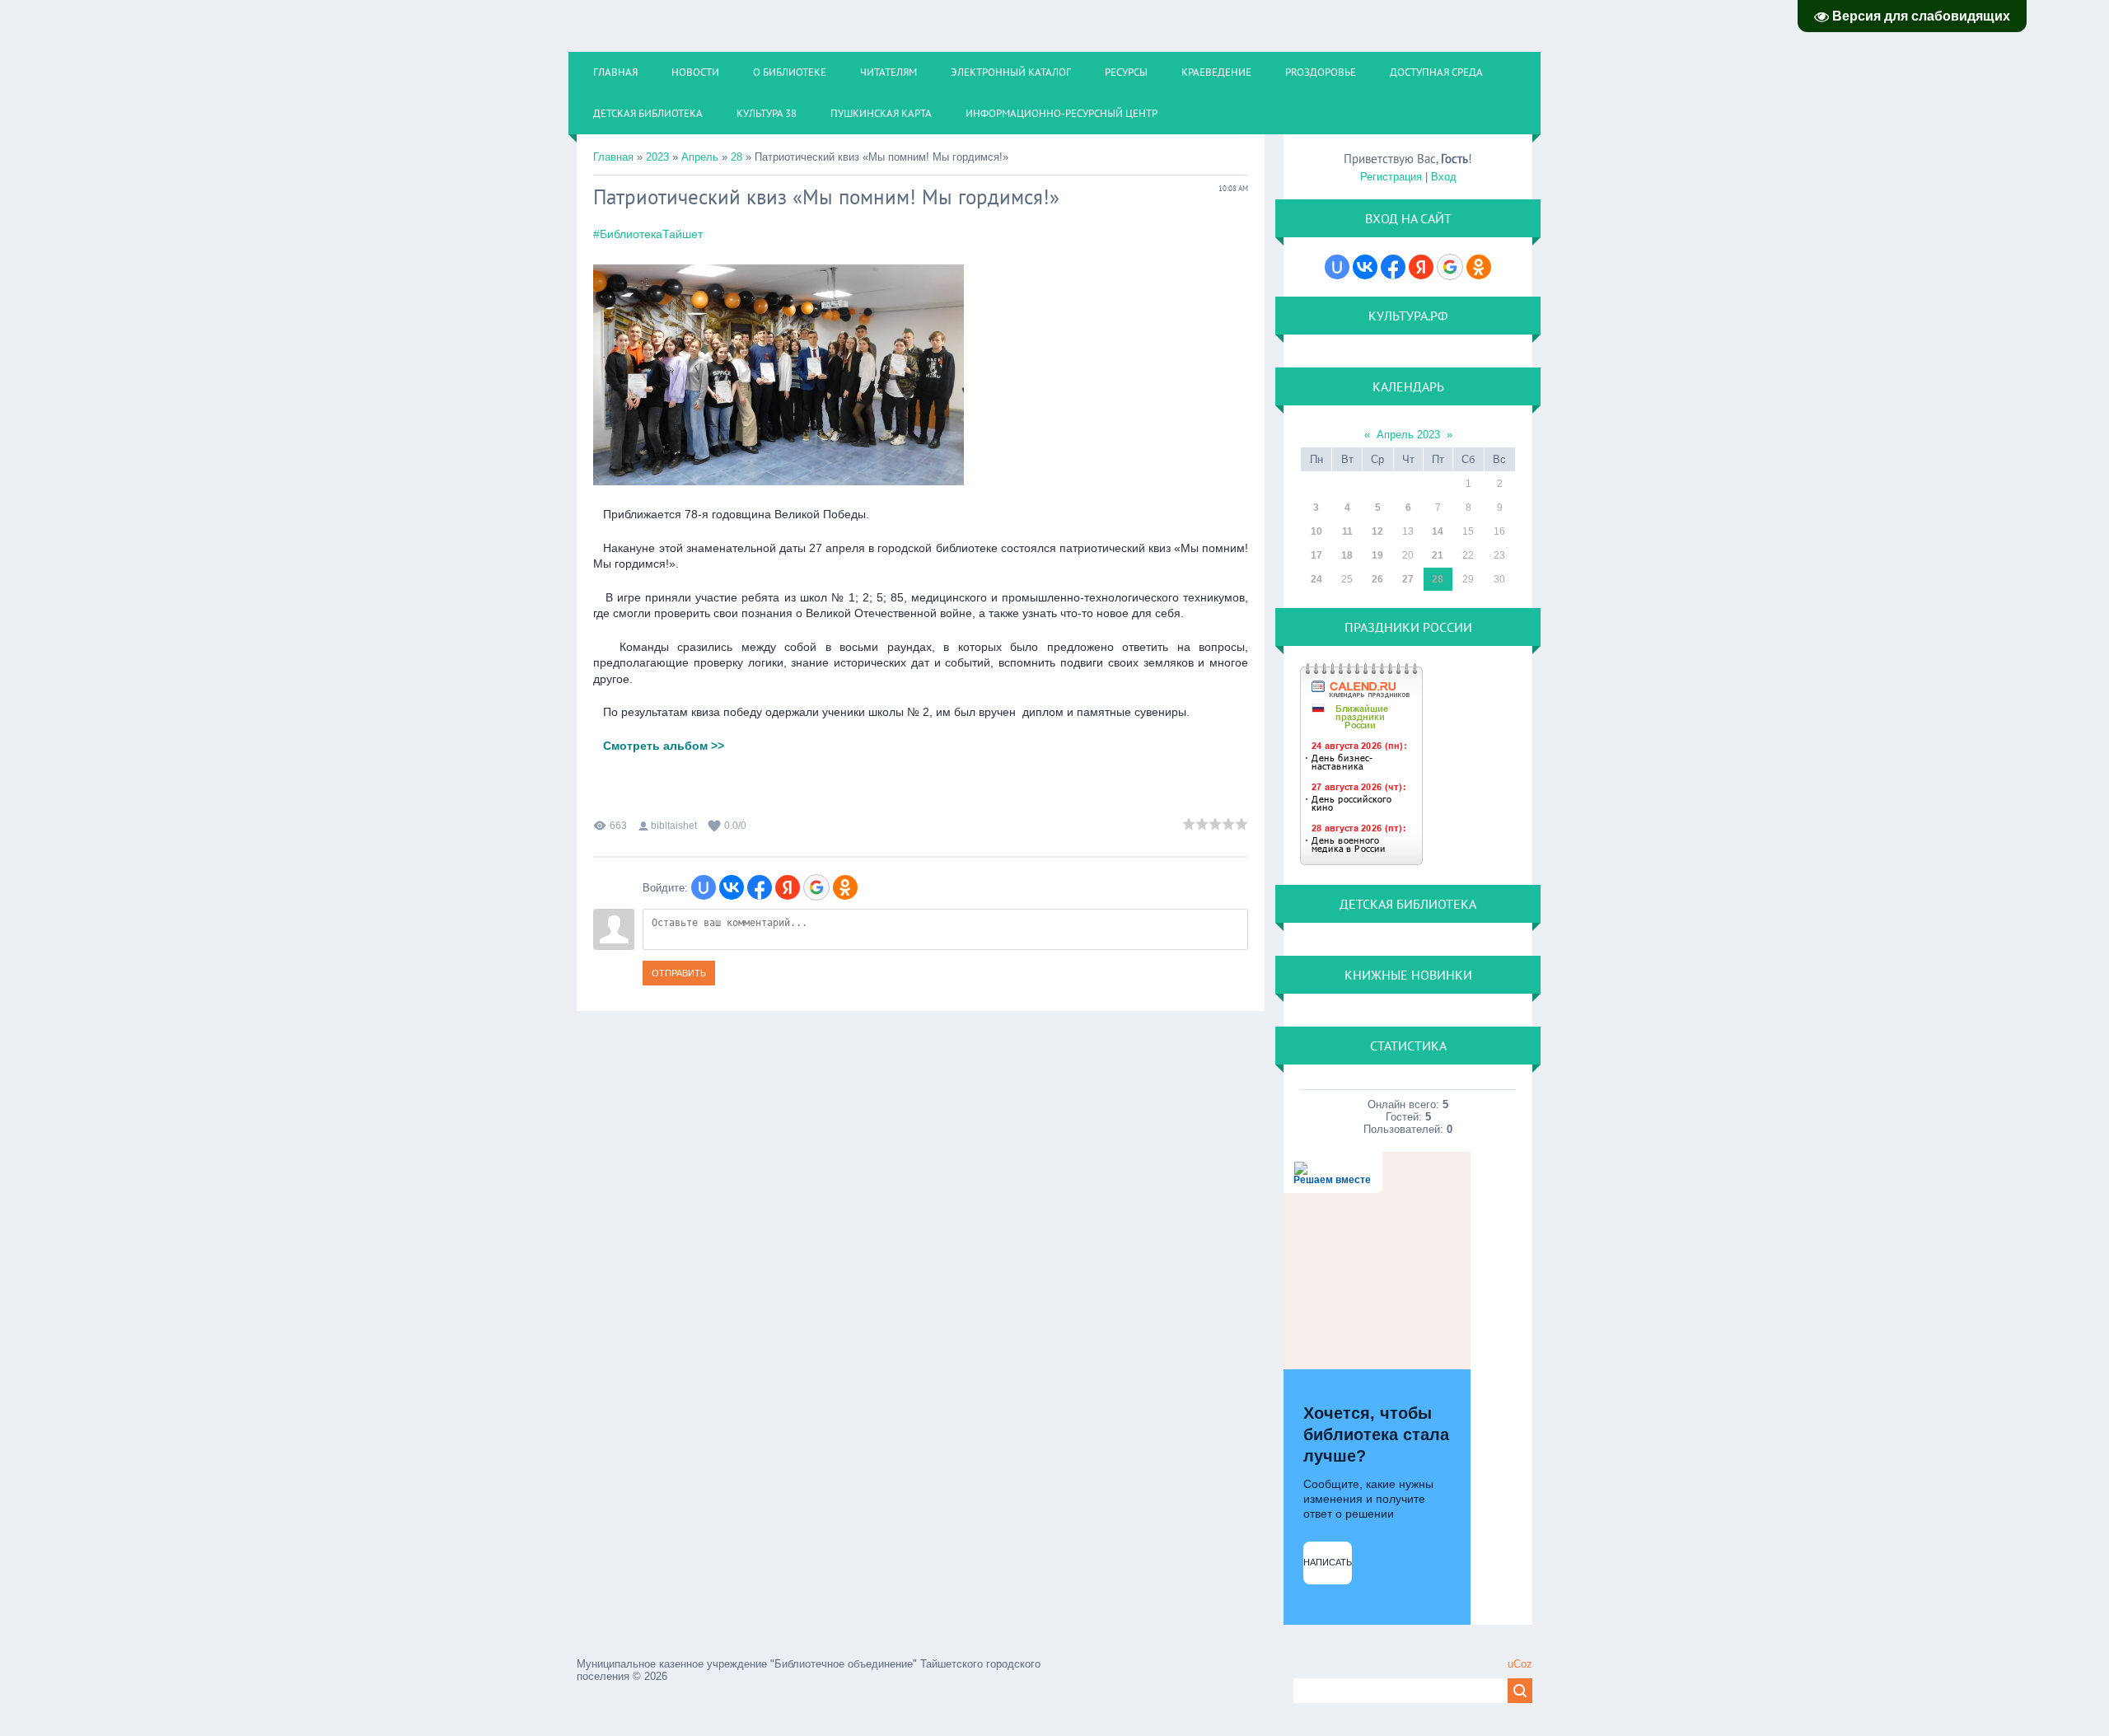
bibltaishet (674, 826)
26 (1377, 579)
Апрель (700, 157)
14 (1438, 531)
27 (1408, 579)
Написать (1328, 1562)
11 (1347, 531)
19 (1377, 555)
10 (1316, 531)
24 (1316, 579)
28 (737, 157)
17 (1316, 555)
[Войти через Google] (816, 887)
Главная (613, 157)
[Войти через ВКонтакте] (732, 887)
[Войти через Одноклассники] (845, 887)
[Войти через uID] (704, 887)
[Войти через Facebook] (760, 887)
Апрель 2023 (1408, 435)
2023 (657, 157)
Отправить (679, 973)
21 (1438, 555)
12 (1377, 531)
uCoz (1520, 1664)
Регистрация (1391, 177)
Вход (1444, 177)
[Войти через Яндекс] (788, 887)
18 (1347, 555)
